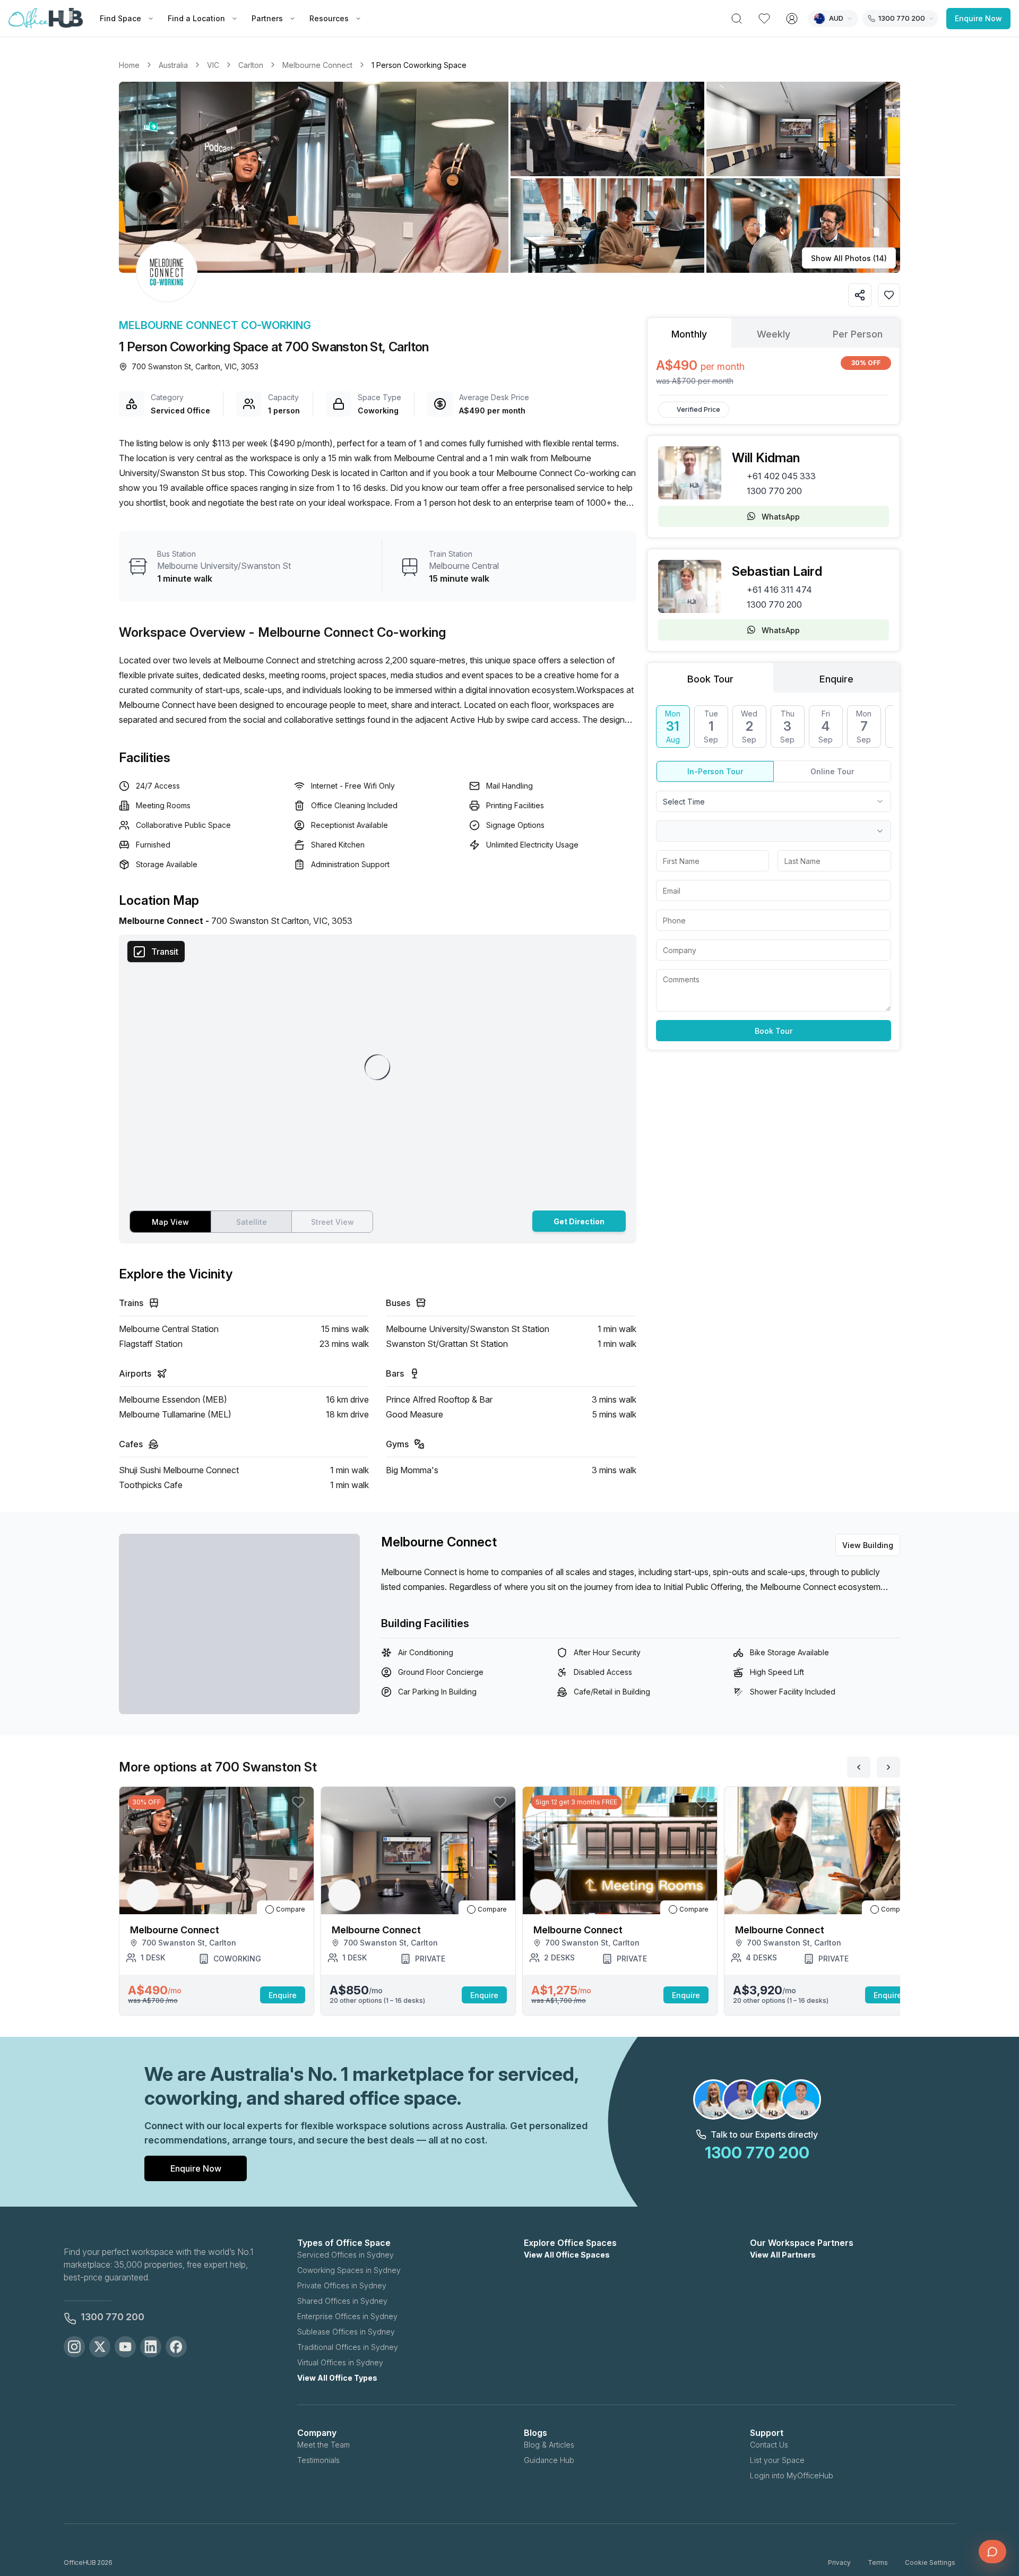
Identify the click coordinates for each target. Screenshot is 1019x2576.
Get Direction (579, 1221)
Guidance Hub (549, 2460)
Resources (329, 18)
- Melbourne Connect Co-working (347, 632)
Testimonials (318, 2460)
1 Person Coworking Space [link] (419, 65)
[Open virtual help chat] (992, 2552)
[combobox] (774, 801)
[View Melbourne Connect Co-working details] (167, 272)
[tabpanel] (774, 371)
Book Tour (774, 1031)
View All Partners (783, 2255)
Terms (878, 2562)
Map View (170, 1222)
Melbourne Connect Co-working (215, 325)
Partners (267, 18)
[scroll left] (859, 1767)
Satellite (252, 1222)
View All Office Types (337, 2378)
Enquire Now (978, 18)
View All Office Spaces (567, 2255)
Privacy (839, 2562)
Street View (333, 1222)
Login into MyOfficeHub (792, 2475)
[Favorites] (764, 19)
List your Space (777, 2460)
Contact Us (769, 2445)
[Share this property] (860, 295)
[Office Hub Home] (46, 19)
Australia (173, 65)
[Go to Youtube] (125, 2347)
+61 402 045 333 (781, 476)
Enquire (283, 1995)
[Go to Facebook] (176, 2347)
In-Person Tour (715, 771)
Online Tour (832, 771)
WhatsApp (781, 517)
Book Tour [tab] (710, 679)
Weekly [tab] (774, 334)
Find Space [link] (120, 18)
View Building (868, 1545)
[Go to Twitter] (100, 2347)
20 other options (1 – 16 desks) (377, 2000)
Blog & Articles (549, 2445)
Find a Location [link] (196, 18)
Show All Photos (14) (849, 258)
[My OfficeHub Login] (792, 19)
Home (129, 65)
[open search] (737, 19)
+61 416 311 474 (779, 590)
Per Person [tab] (858, 334)
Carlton (251, 65)
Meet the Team (323, 2445)
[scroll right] (888, 1767)
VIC (213, 65)
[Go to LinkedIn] (151, 2347)
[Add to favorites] (889, 295)
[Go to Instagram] (74, 2347)
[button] (509, 177)
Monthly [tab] (689, 334)
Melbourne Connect (317, 65)
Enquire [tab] (836, 679)
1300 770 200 (774, 491)
